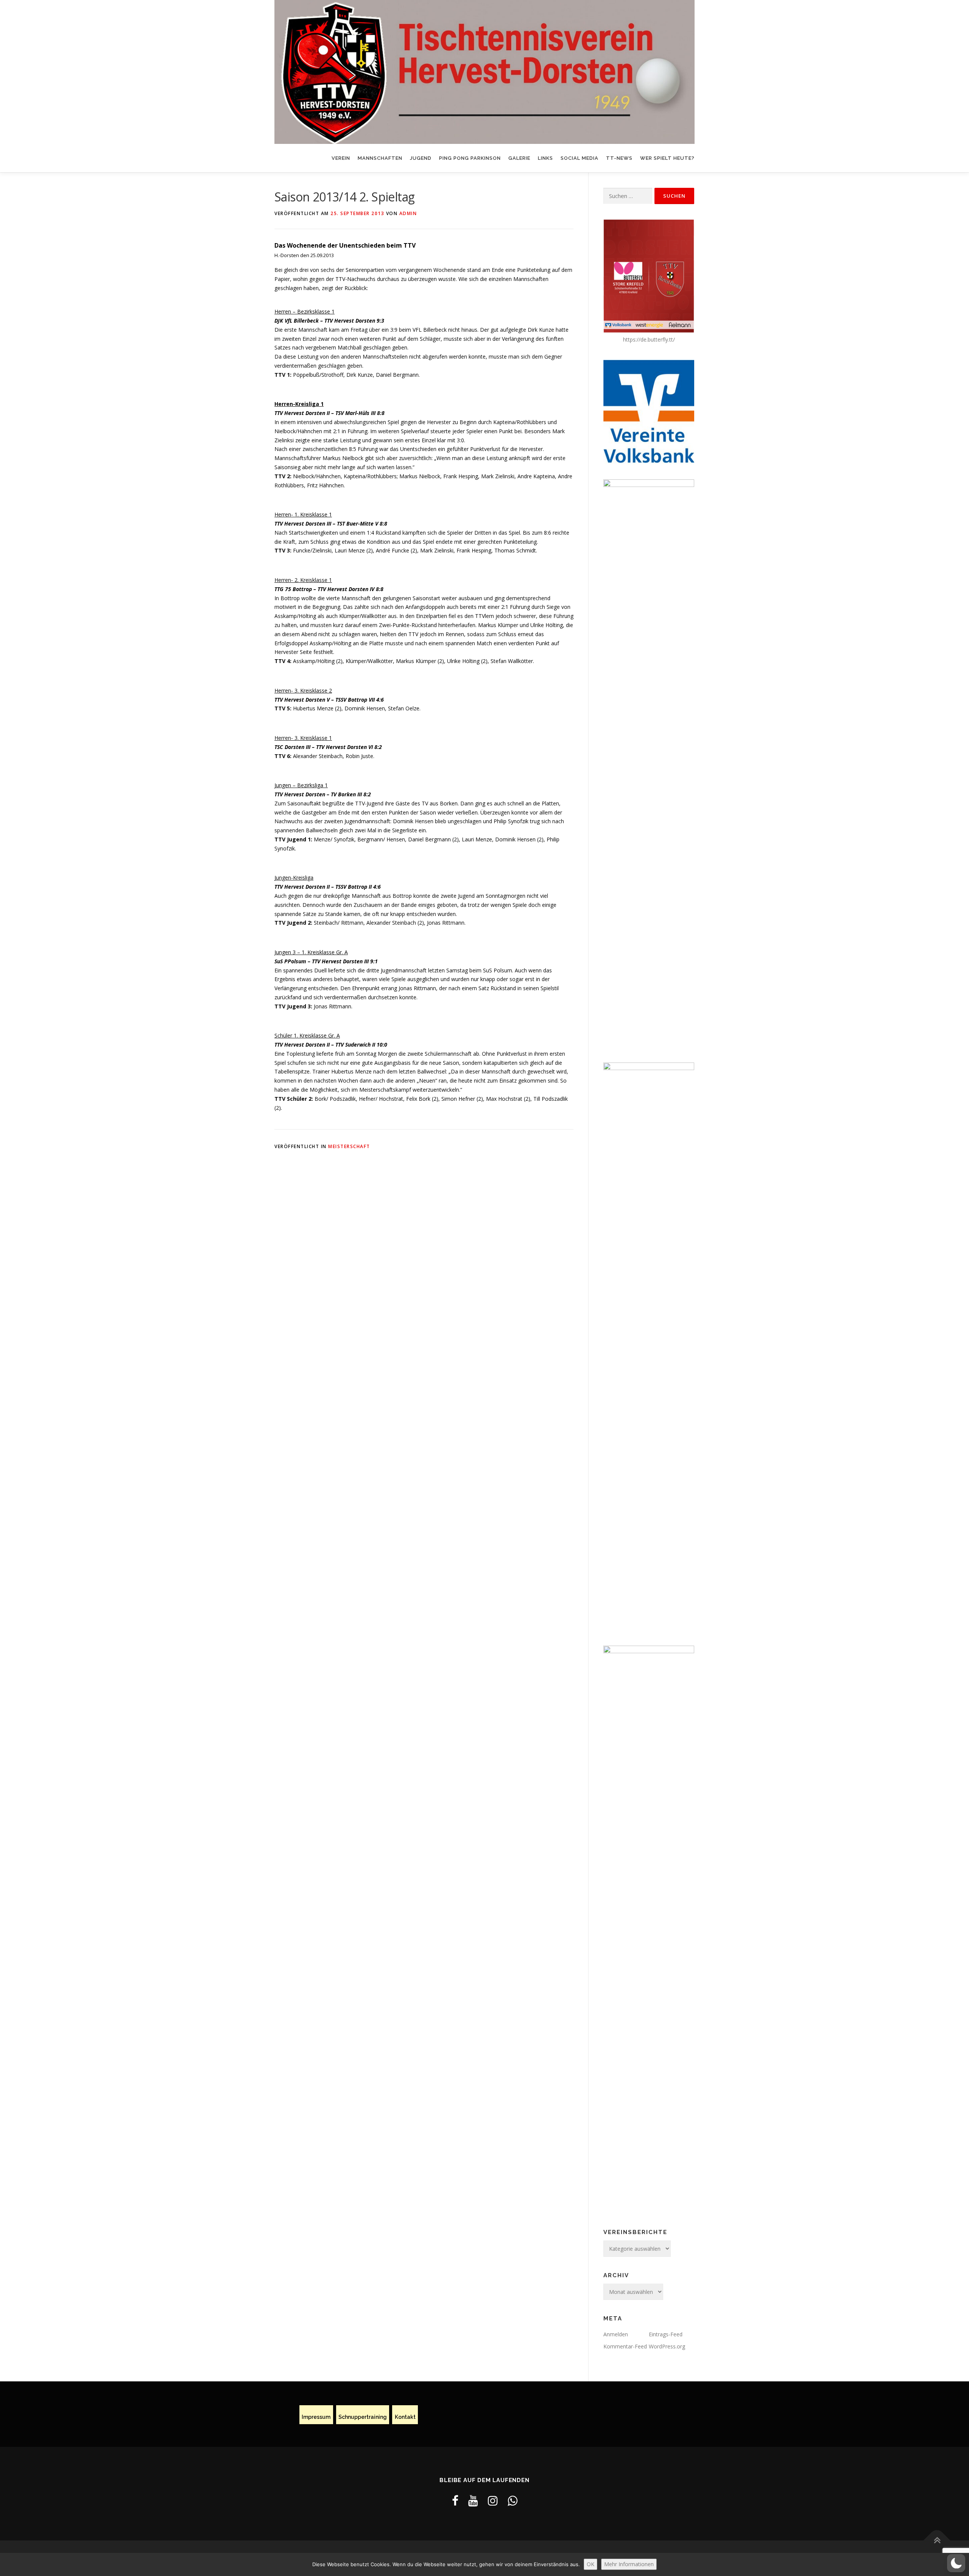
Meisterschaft (349, 1146)
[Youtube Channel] (473, 2500)
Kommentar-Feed (625, 2346)
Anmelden (616, 2334)
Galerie (519, 158)
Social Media (580, 158)
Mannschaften (380, 158)
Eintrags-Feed (666, 2334)
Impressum (316, 2417)
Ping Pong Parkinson (470, 158)
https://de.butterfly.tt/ (649, 339)
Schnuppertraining (363, 2417)
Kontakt (405, 2417)
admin (408, 213)
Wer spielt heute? (667, 158)
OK (590, 2564)
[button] (956, 2563)
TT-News (619, 158)
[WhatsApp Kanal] (513, 2500)
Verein (341, 158)
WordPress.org (667, 2346)
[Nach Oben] (937, 2541)
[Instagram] (493, 2500)
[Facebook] (455, 2500)
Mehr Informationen (629, 2564)
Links (545, 158)
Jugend (421, 158)
